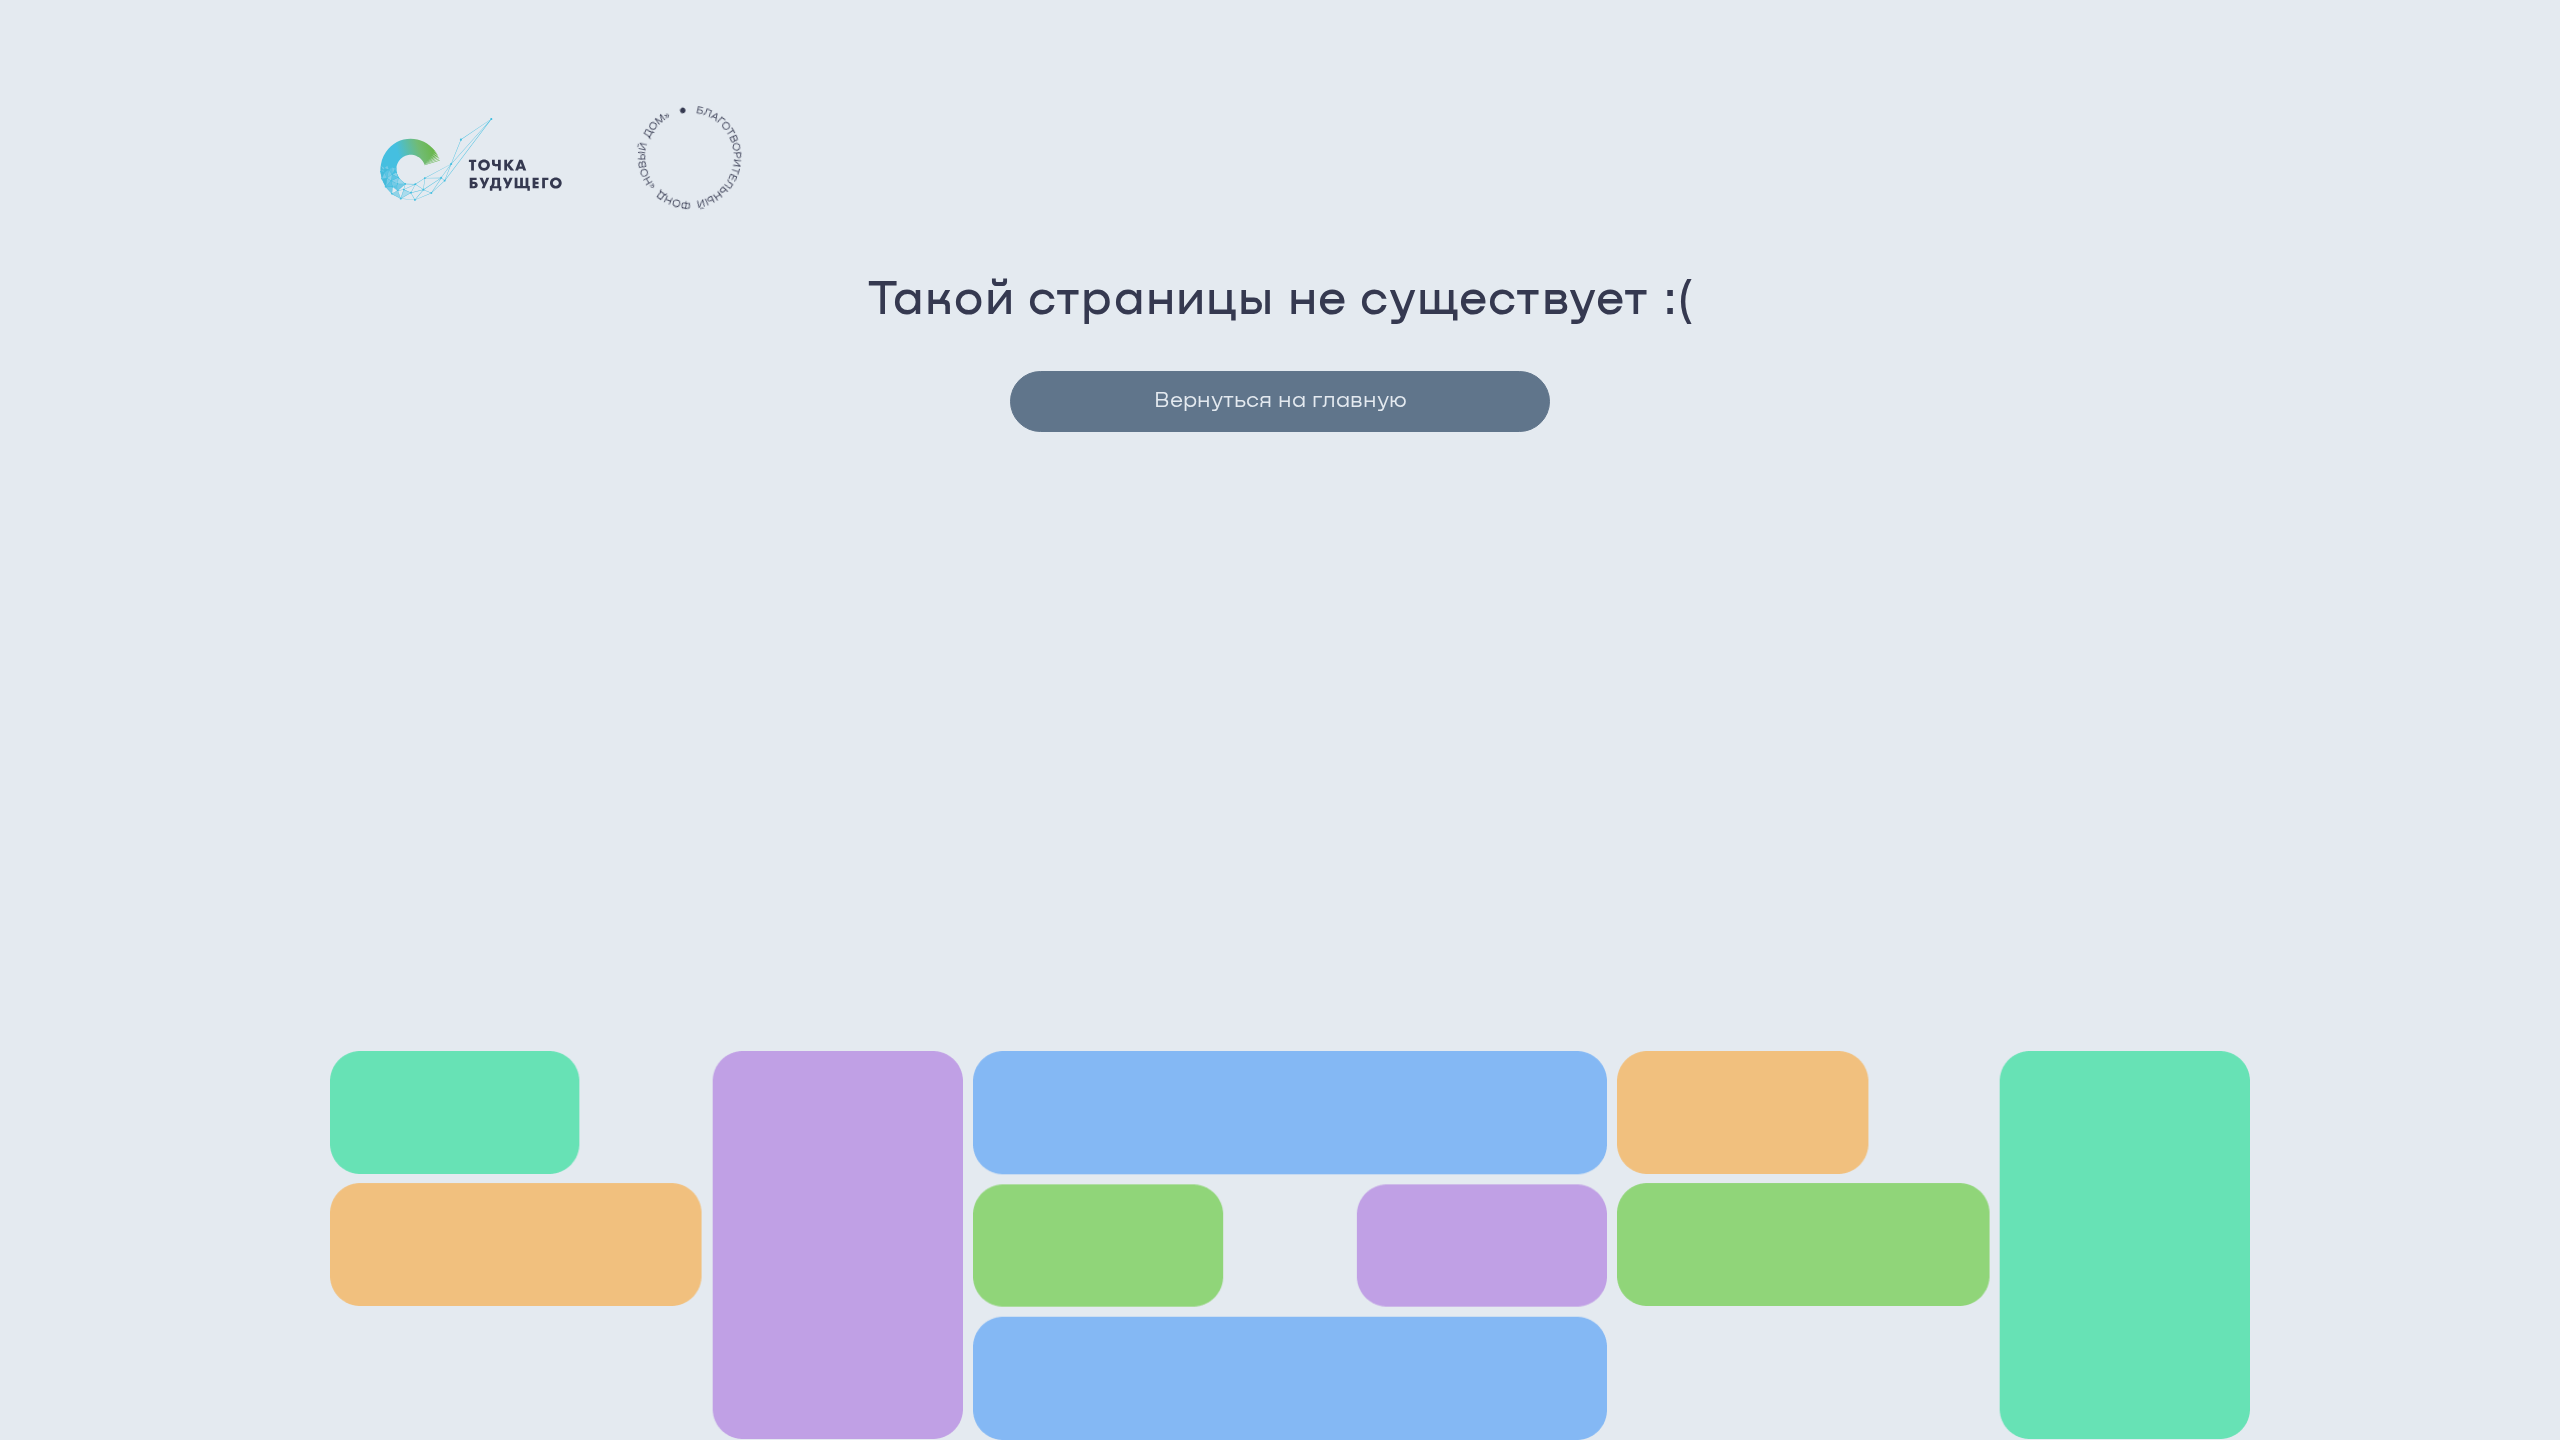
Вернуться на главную (1280, 401)
